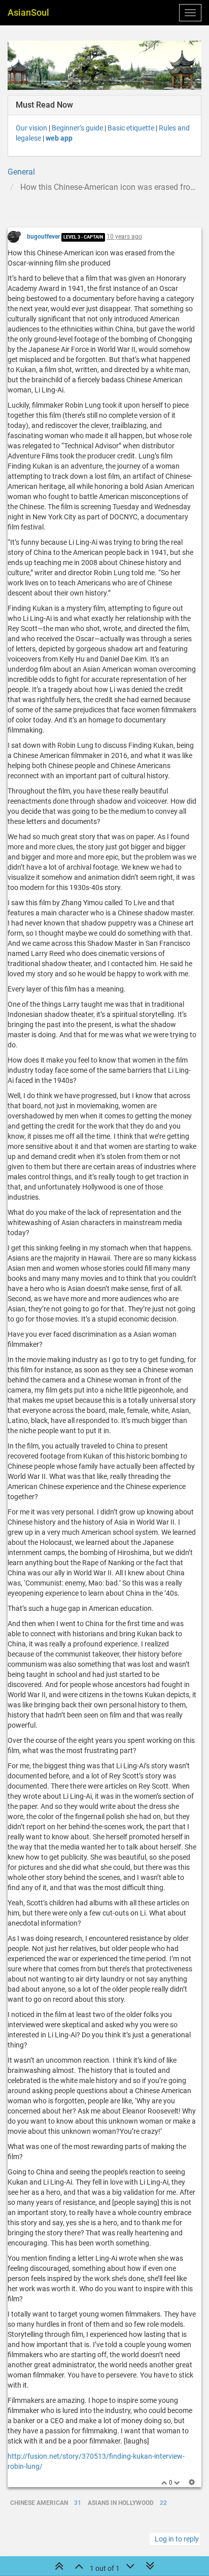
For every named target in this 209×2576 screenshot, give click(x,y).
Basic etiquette (131, 128)
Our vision (31, 128)
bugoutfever (43, 237)
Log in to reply (177, 2539)
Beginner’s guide (77, 128)
